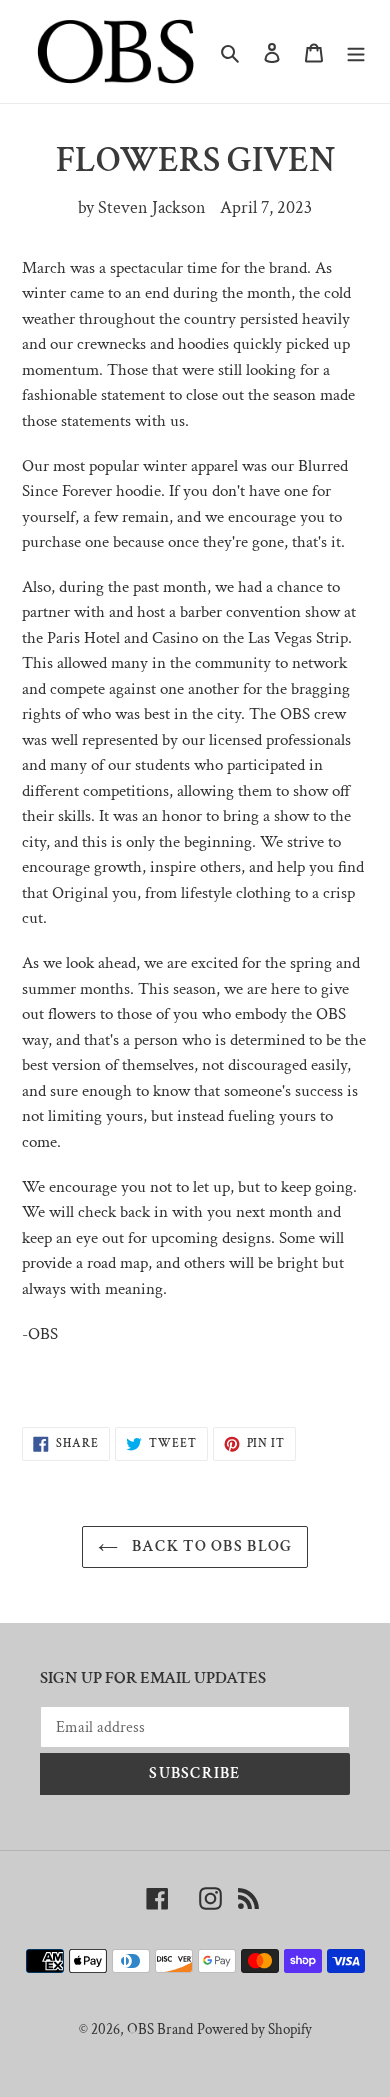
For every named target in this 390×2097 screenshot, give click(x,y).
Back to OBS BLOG (210, 1546)
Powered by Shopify (254, 2029)
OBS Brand (160, 2029)
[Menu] (356, 51)
